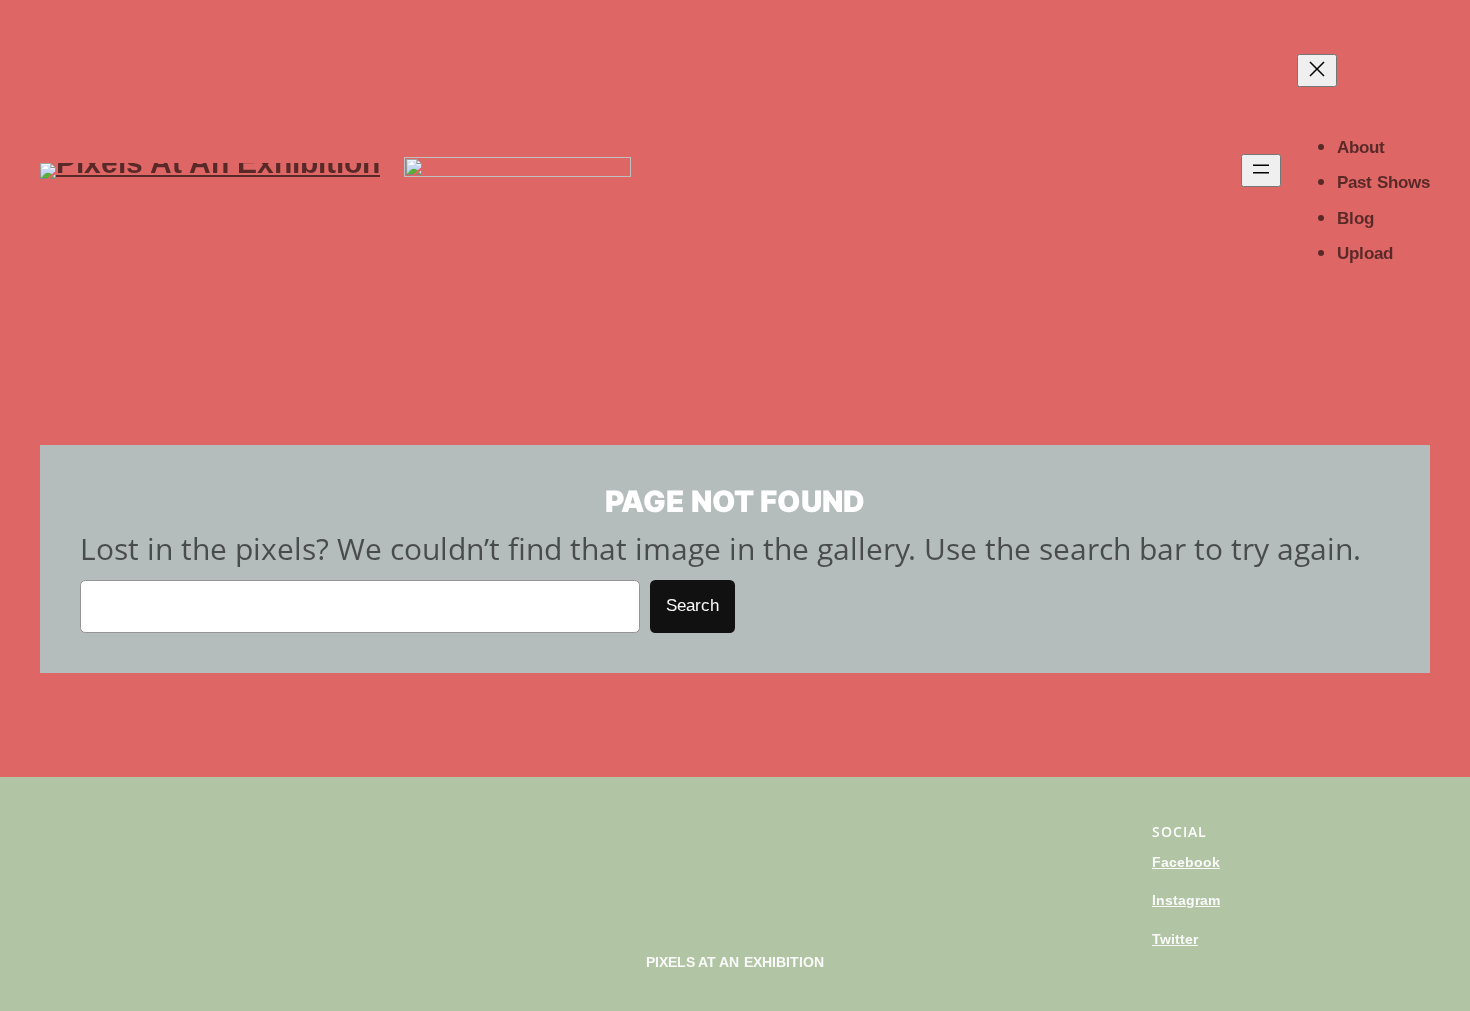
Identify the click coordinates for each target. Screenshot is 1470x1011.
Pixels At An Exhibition (735, 962)
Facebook (1186, 862)
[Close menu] (1317, 70)
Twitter (1175, 939)
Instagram (1186, 900)
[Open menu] (1261, 170)
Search (692, 605)
